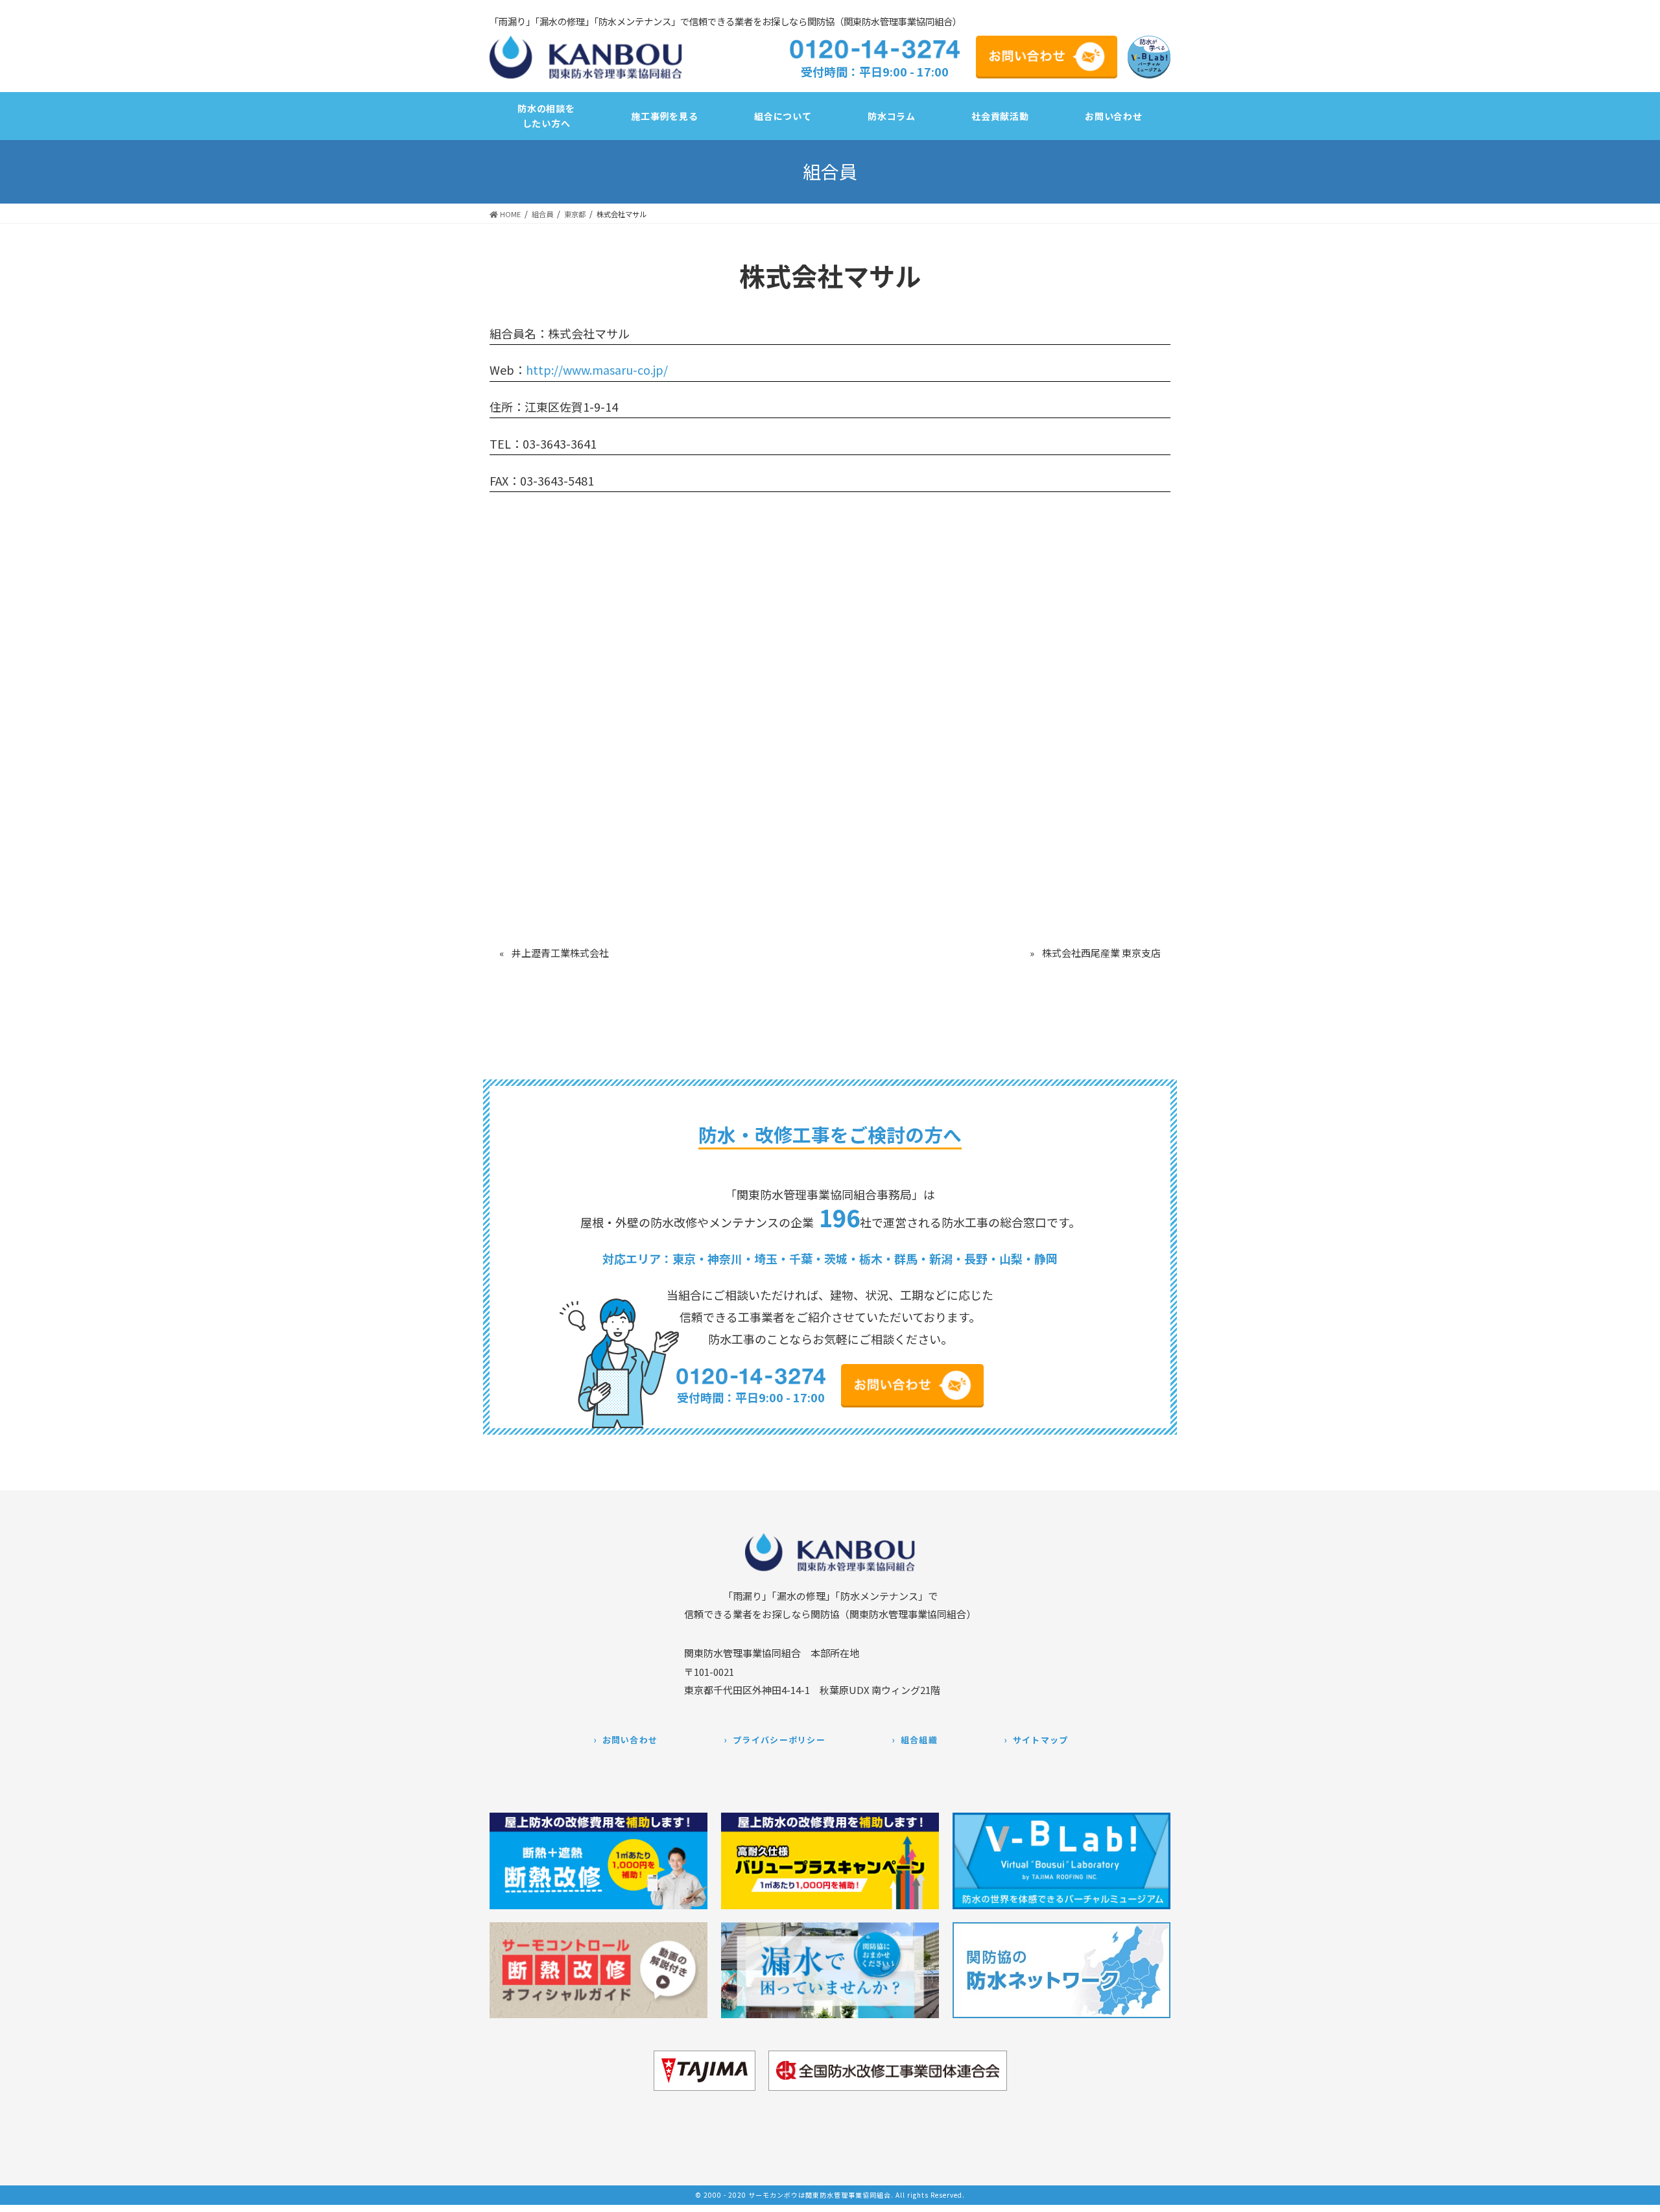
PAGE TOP (1640, 2194)
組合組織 (919, 1740)
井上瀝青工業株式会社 (560, 953)
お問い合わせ (630, 1740)
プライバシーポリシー (779, 1740)
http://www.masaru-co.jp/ (597, 370)
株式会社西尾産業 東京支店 (1101, 953)
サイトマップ (1041, 1740)
